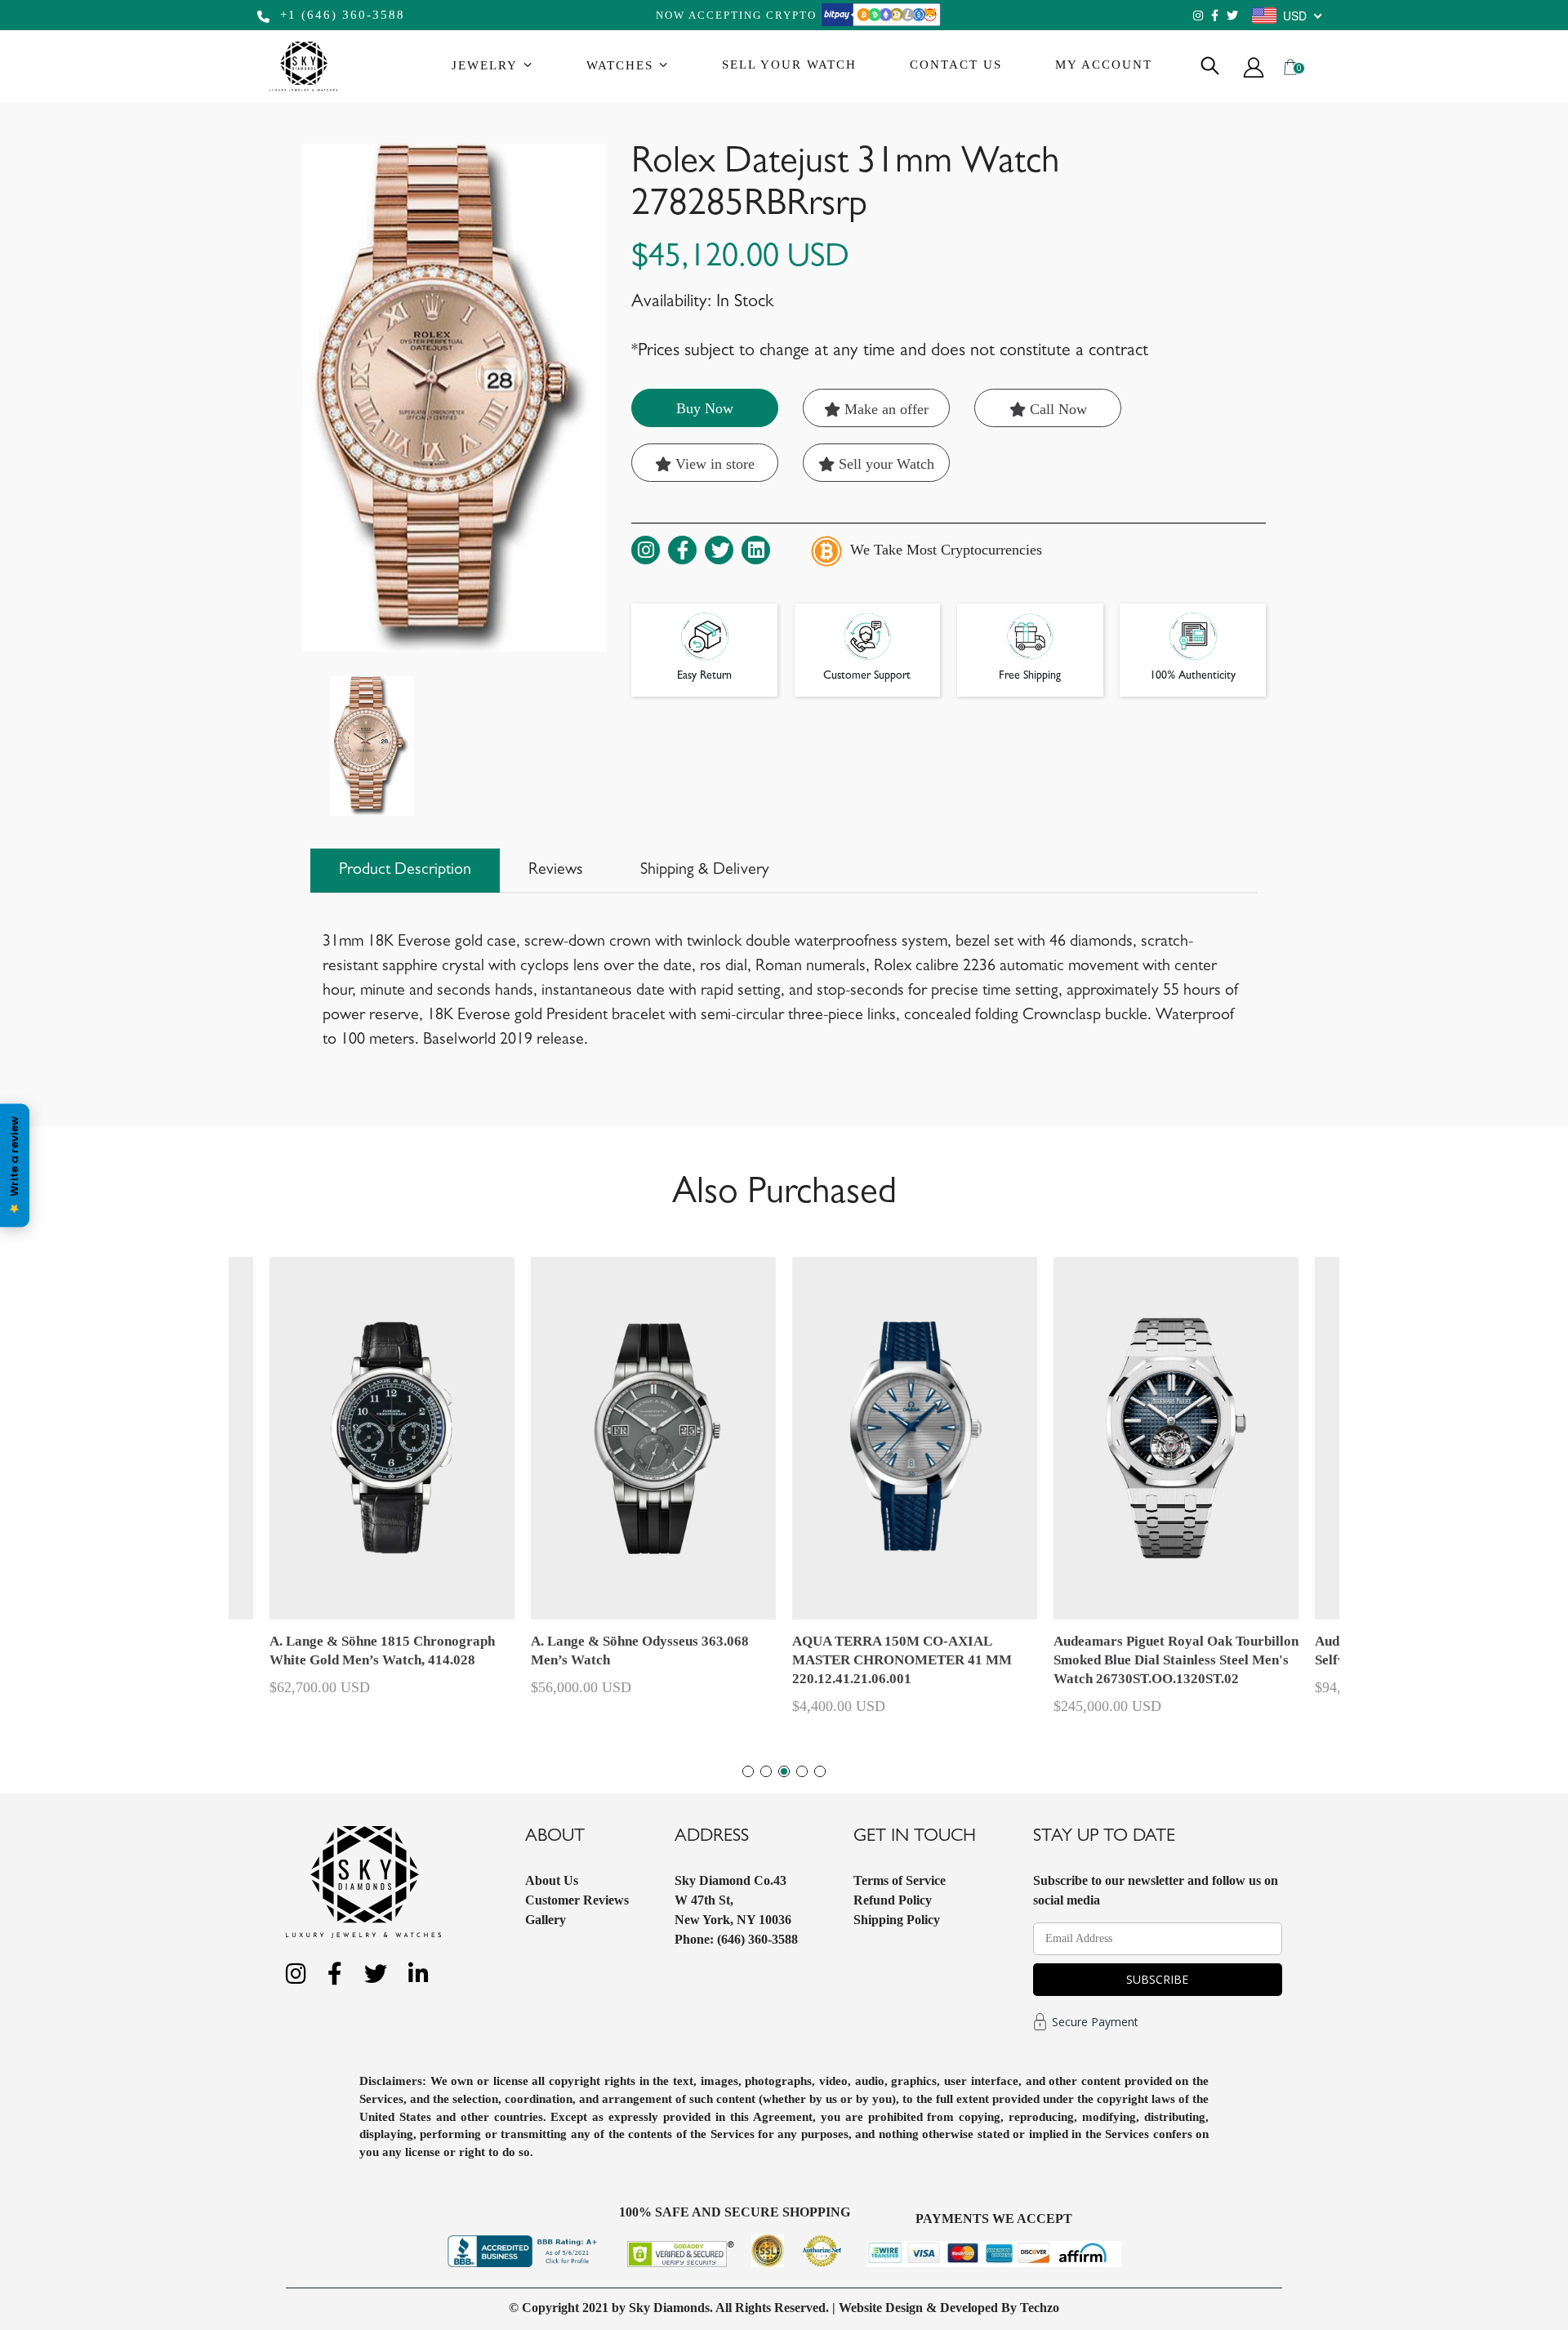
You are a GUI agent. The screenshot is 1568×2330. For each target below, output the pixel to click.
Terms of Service (900, 1880)
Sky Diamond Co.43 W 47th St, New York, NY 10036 (733, 1900)
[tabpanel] (915, 1493)
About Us (552, 1880)
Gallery (546, 1920)
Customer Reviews (577, 1900)
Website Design (881, 2308)
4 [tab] (802, 1771)
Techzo (1040, 2308)
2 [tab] (766, 1771)
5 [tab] (820, 1771)
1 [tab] (748, 1771)
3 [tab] (784, 1771)
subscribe (1157, 1979)
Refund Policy (893, 1900)
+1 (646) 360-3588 (340, 15)
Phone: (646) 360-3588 (736, 1939)
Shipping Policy (897, 1920)
